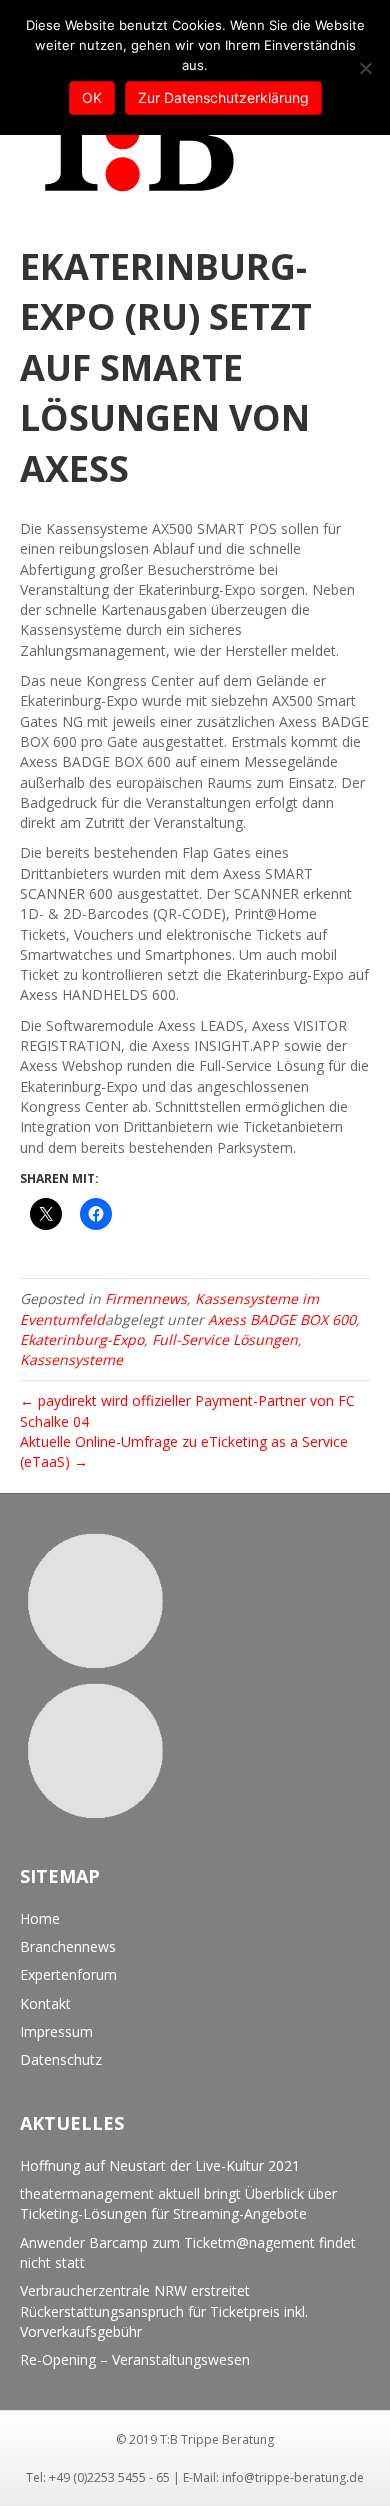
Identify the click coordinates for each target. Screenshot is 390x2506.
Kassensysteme (71, 1359)
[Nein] (365, 68)
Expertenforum (68, 1974)
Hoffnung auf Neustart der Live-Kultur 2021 (160, 2165)
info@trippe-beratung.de (293, 2477)
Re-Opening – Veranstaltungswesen (135, 2359)
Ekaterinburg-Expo (82, 1339)
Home (40, 1918)
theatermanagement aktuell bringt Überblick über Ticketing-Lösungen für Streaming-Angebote (178, 2203)
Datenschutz (61, 2059)
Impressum (56, 2031)
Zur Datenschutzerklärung (223, 97)
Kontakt (45, 2003)
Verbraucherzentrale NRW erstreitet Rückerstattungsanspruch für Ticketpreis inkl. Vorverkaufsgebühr (164, 2311)
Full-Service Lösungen (225, 1339)
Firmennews (146, 1298)
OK (92, 97)
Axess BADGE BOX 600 (282, 1319)
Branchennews (68, 1946)
